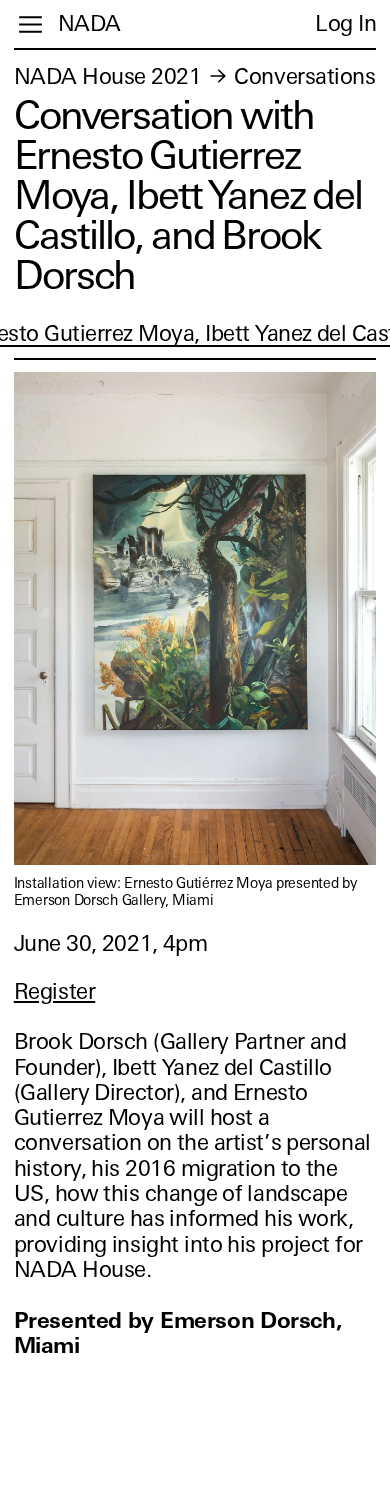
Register (54, 991)
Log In (345, 23)
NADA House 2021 (108, 76)
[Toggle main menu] (30, 24)
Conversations (304, 76)
